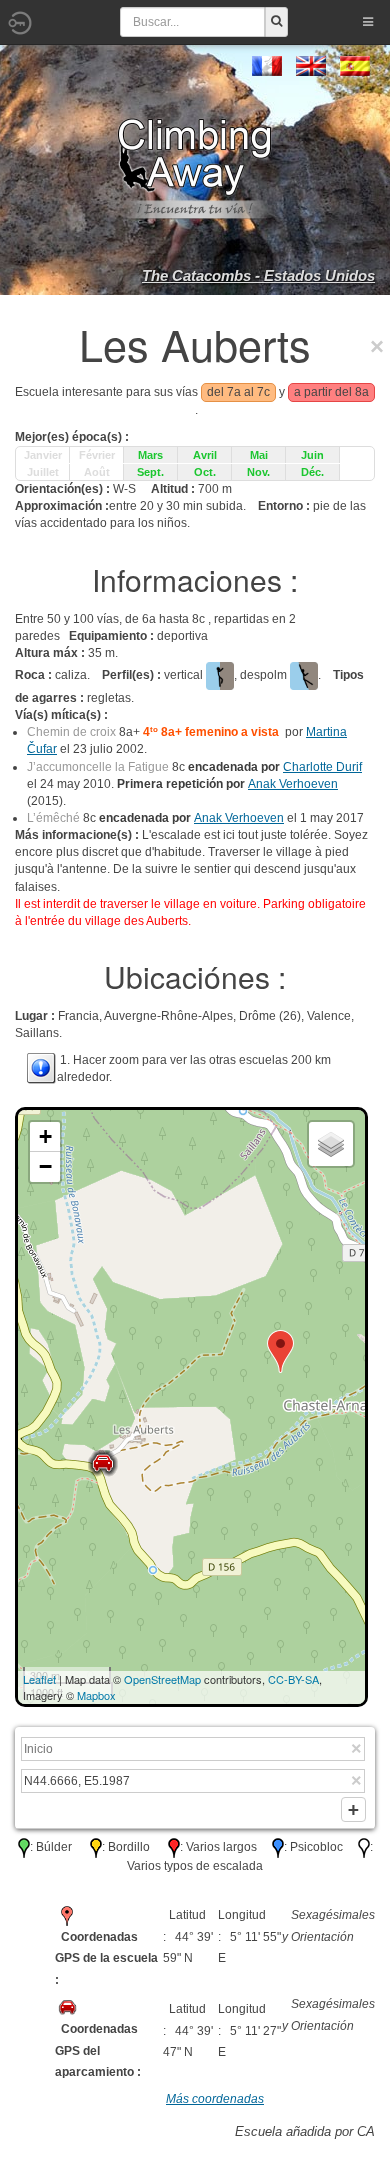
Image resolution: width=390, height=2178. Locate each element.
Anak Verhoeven (293, 784)
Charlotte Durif (322, 767)
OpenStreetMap (162, 1679)
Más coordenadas (215, 2099)
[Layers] (331, 1144)
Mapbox (96, 1695)
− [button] (45, 1166)
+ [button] (45, 1136)
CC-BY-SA (293, 1679)
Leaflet (39, 1679)
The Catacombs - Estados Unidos (258, 275)
